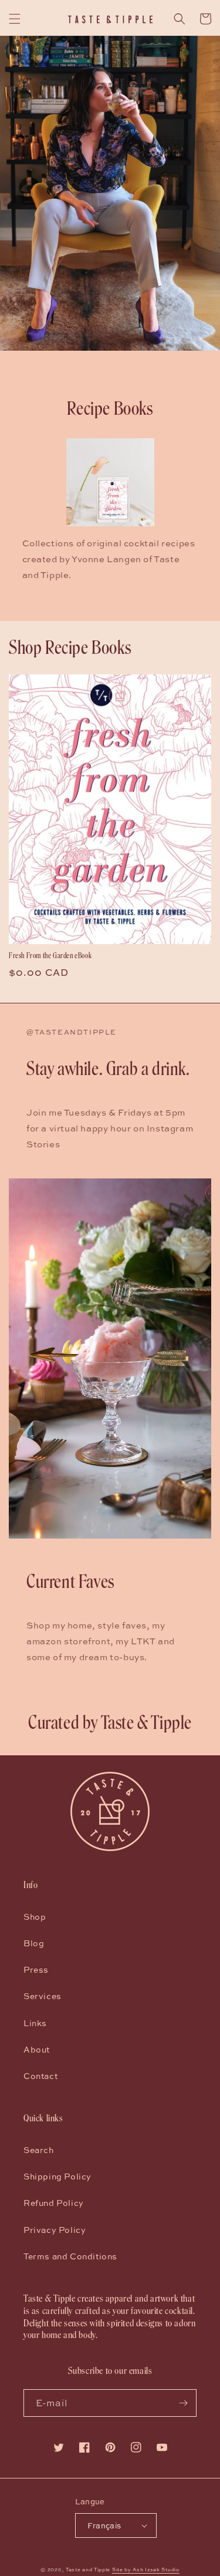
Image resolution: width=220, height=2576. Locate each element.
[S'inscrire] (183, 2403)
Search (39, 2150)
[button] (15, 19)
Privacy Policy (55, 2230)
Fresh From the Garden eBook (50, 956)
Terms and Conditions (70, 2256)
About (37, 2049)
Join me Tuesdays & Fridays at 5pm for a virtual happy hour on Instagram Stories (110, 1128)
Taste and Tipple (88, 2570)
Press (36, 1969)
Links (35, 2023)
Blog (34, 1943)
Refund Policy (54, 2203)
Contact (40, 2076)
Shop (35, 1917)
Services (43, 1996)
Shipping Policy (57, 2176)
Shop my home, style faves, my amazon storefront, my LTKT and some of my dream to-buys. (101, 1641)
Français (104, 2525)
